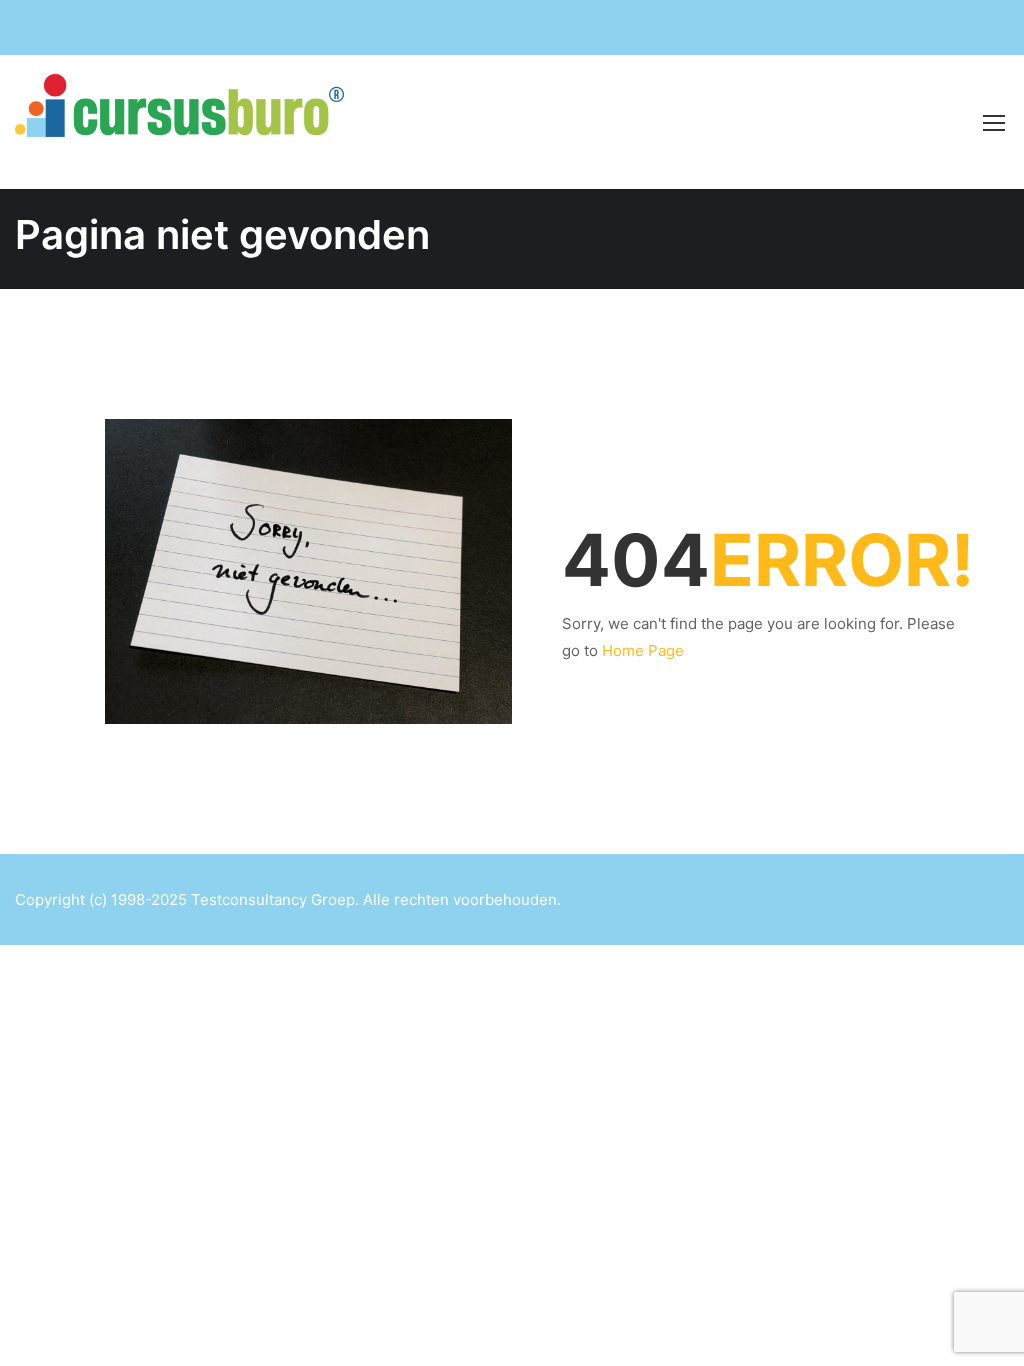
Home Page (643, 650)
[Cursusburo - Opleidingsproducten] (190, 122)
